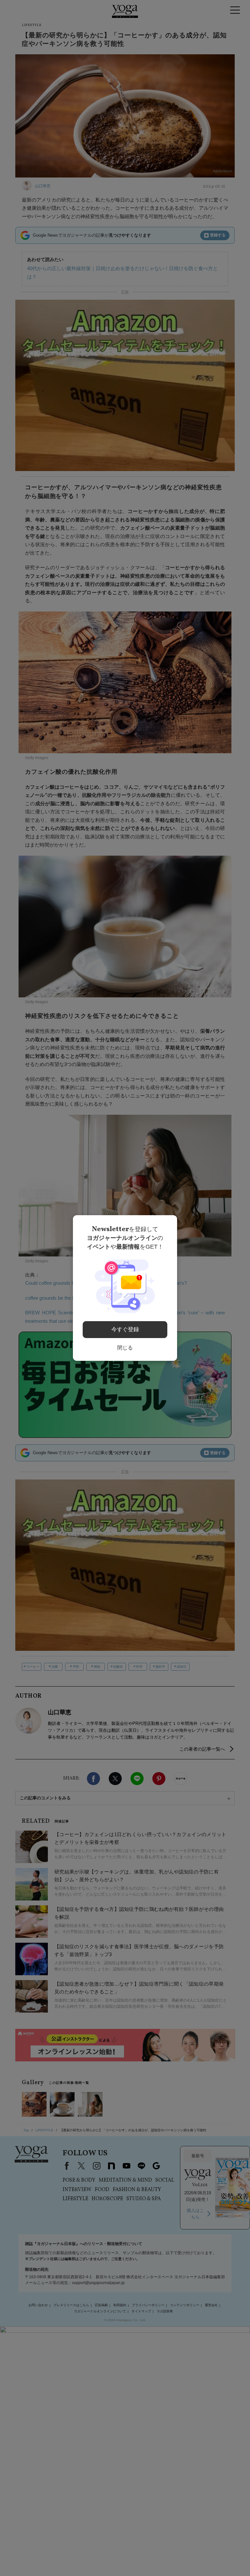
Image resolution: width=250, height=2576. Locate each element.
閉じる (125, 1348)
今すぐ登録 (125, 1329)
